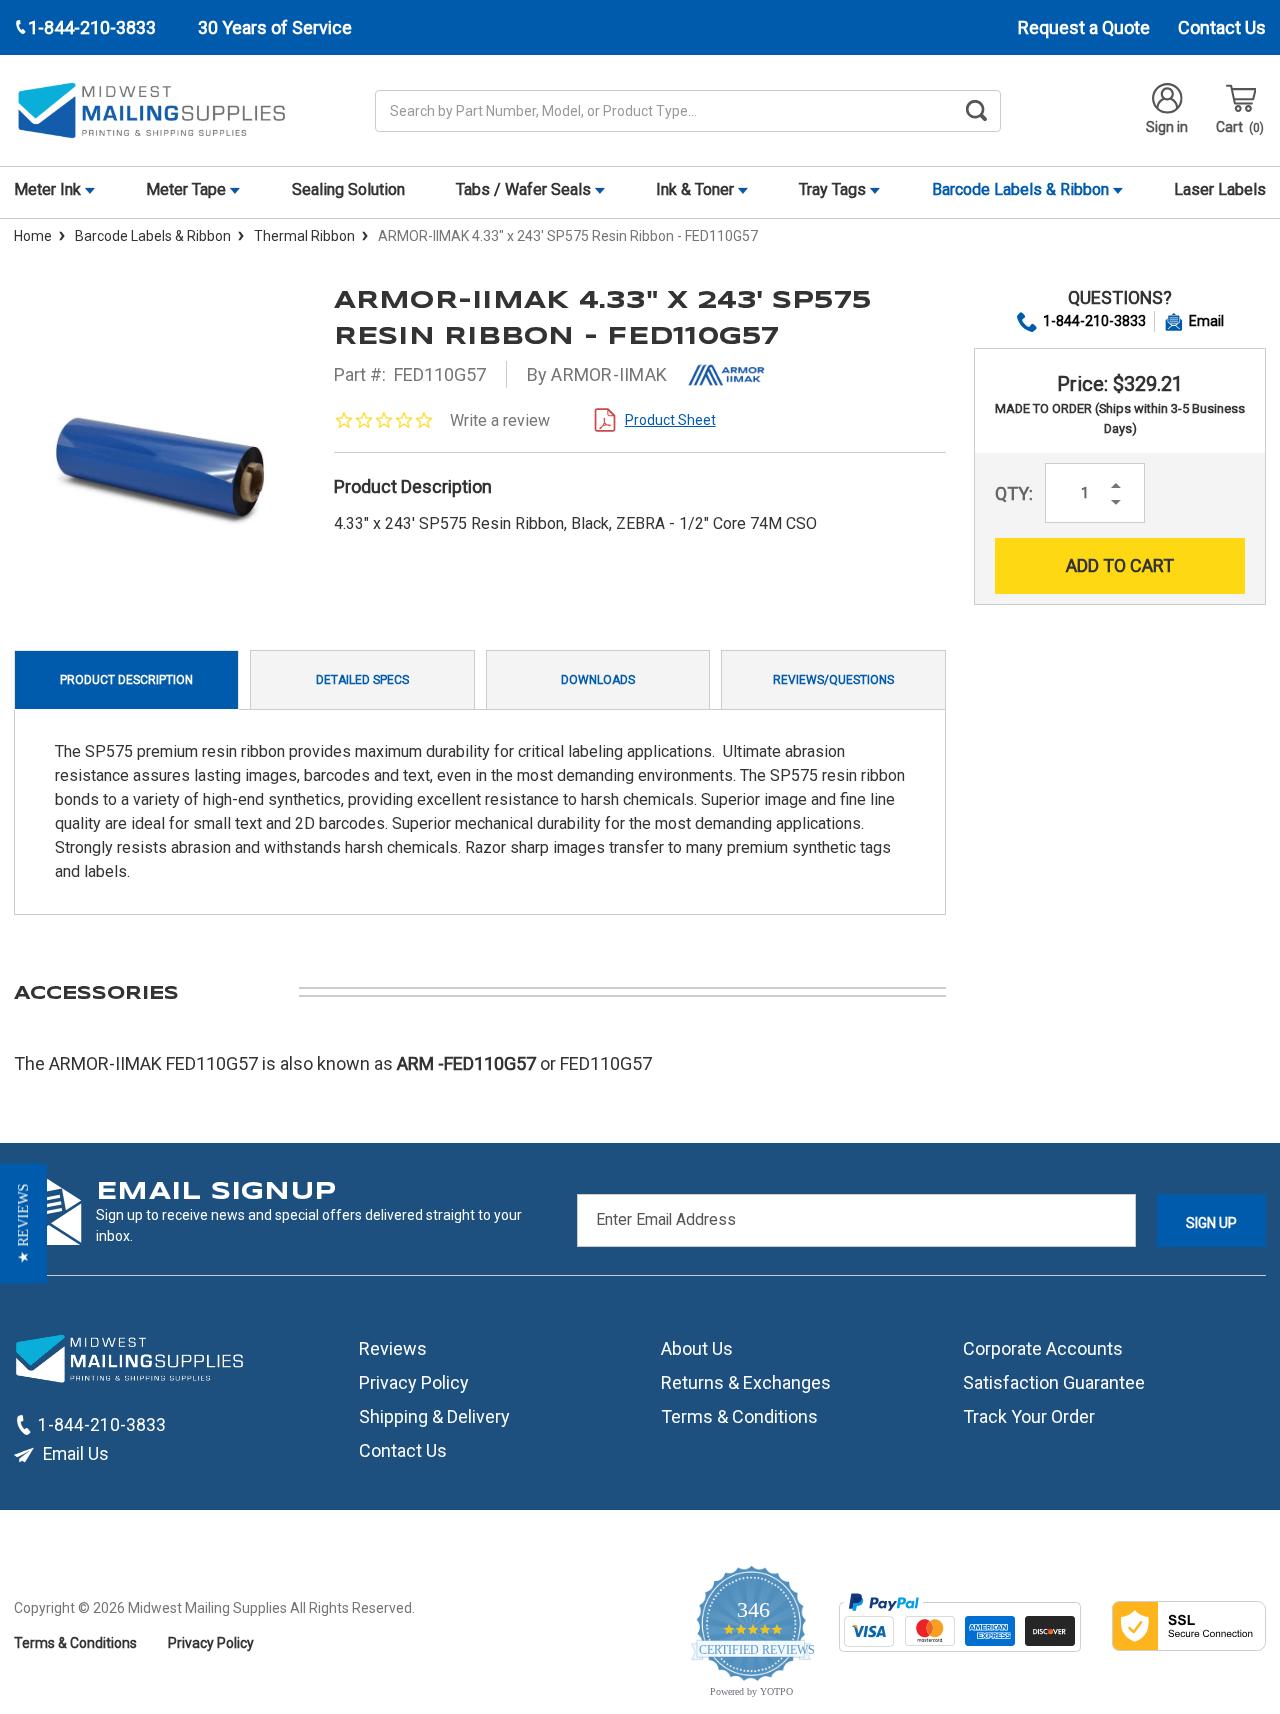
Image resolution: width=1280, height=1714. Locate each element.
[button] (23, 1223)
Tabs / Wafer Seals (525, 189)
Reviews (393, 1348)
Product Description (126, 680)
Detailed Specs (362, 680)
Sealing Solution (348, 189)
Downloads (598, 680)
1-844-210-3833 (1094, 321)
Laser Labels (1220, 189)
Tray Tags (834, 189)
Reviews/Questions (833, 680)
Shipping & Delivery (434, 1416)
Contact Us (1222, 27)
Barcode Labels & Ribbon (1022, 189)
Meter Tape (188, 189)
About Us (697, 1348)
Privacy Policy (414, 1382)
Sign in (1167, 127)
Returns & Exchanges (746, 1382)
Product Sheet (670, 420)
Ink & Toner (697, 189)
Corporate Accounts (1043, 1348)
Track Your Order (1029, 1416)
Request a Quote (1084, 27)
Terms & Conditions (739, 1416)
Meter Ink (49, 189)
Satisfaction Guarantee (1054, 1382)
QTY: (1014, 493)
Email (1206, 321)
